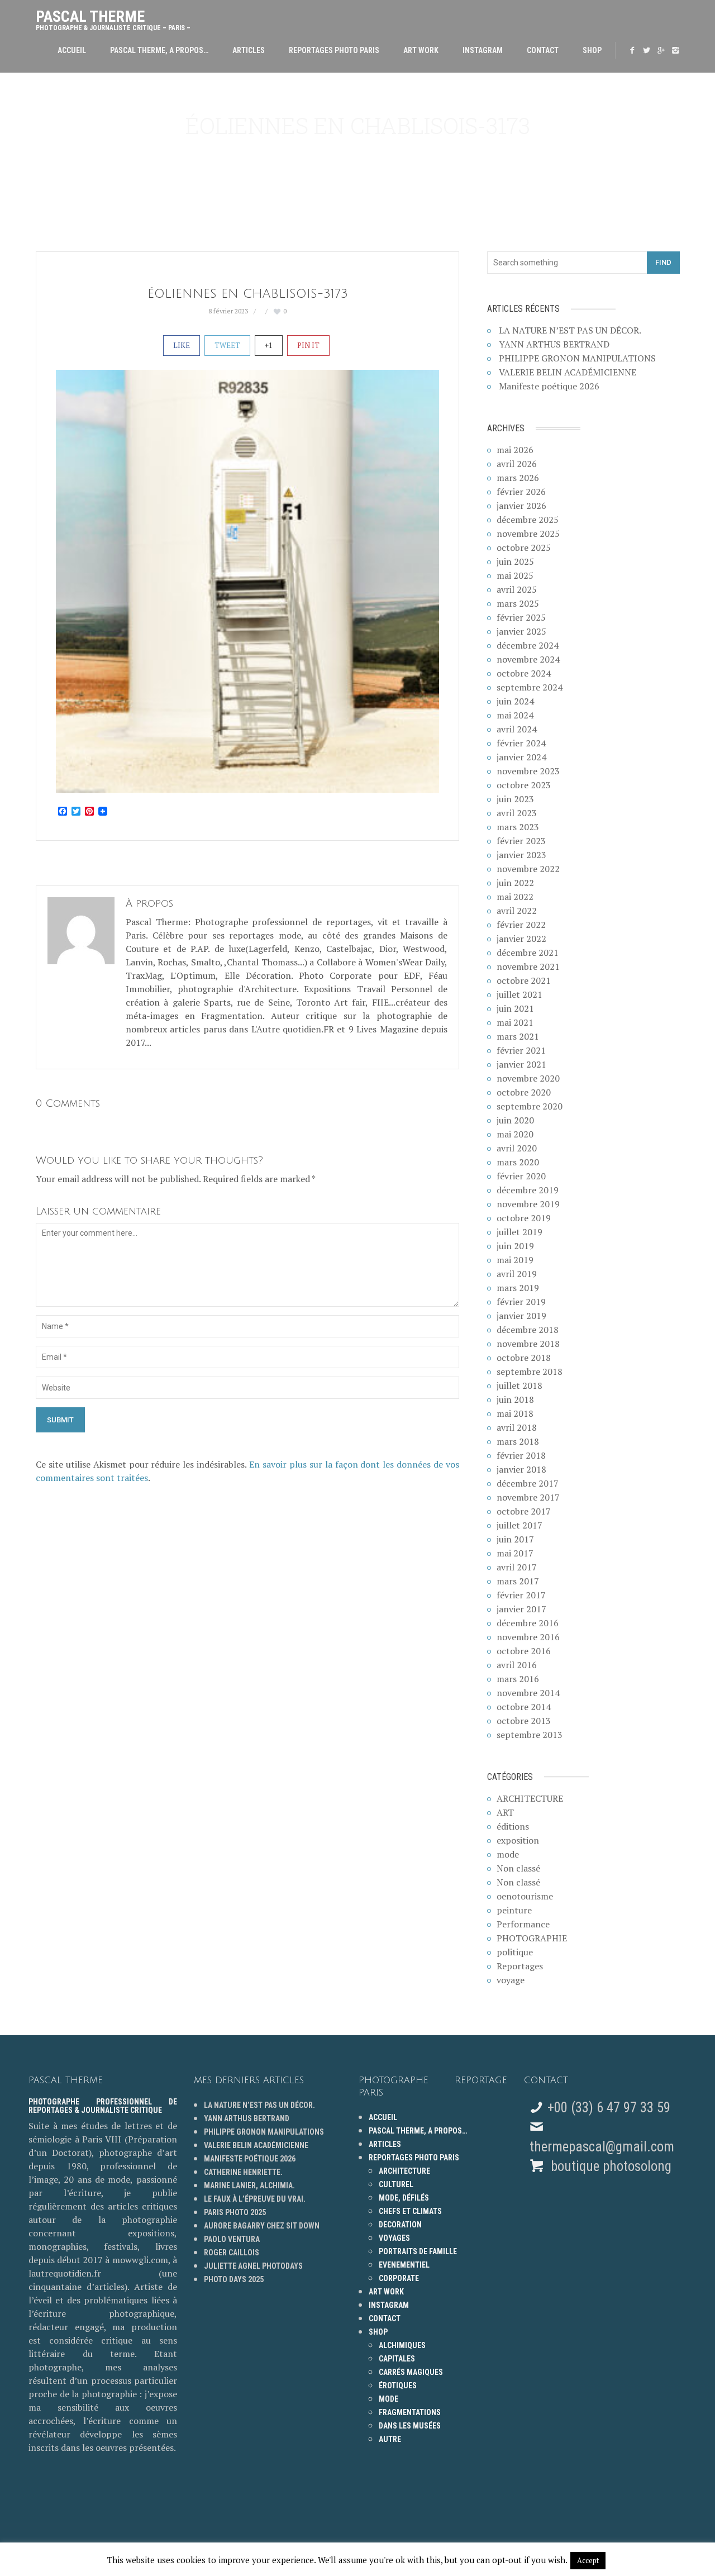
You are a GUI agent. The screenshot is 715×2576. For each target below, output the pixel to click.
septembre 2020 (530, 1106)
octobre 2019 (524, 1218)
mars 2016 (518, 1679)
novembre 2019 (528, 1204)
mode (508, 1854)
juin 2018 (515, 1399)
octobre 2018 (524, 1358)
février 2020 (521, 1176)
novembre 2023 (528, 771)
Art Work (421, 50)
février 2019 (521, 1302)
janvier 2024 (521, 757)
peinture (514, 1910)
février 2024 (521, 743)
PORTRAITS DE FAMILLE (418, 2251)
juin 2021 (515, 1008)
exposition (518, 1840)
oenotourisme (525, 1896)
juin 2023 (515, 799)
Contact (543, 50)
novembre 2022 (528, 869)
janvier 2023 (521, 855)
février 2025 (521, 617)
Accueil (72, 50)
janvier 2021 (521, 1064)
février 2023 (521, 841)
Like (182, 345)
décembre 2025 (528, 520)
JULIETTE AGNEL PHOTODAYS (253, 2266)
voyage (511, 1980)
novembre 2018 (528, 1344)
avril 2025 (517, 589)
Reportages (520, 1966)
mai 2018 (515, 1413)
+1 (269, 345)
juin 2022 (515, 883)
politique (515, 1952)
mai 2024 (515, 715)
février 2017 (521, 1595)
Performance (523, 1924)
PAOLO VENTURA (232, 2239)
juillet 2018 (519, 1385)
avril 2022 (517, 911)
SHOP (592, 50)
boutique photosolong (609, 2166)
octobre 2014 (524, 1707)
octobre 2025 (524, 547)
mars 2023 (518, 827)
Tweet (227, 345)
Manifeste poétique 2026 (549, 386)
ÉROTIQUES (398, 2385)
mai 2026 (515, 450)
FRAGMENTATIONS (410, 2412)
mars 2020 (518, 1162)
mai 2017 (515, 1553)
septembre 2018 (530, 1372)
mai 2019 (515, 1260)
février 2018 (521, 1455)
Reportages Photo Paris (334, 50)
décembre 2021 (528, 953)
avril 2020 (517, 1148)
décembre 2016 (528, 1623)
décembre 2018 (528, 1330)
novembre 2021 (528, 966)
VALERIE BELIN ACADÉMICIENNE (568, 372)
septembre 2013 (530, 1735)
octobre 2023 (524, 785)
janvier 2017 (521, 1609)
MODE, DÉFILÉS (404, 2198)
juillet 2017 (519, 1525)
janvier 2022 (521, 939)
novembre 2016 (528, 1637)
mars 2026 (518, 478)
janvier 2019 (521, 1316)
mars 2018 (518, 1441)
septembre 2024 (530, 687)
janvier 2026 (521, 506)
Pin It (308, 345)
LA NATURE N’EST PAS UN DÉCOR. (570, 330)
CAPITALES (397, 2359)
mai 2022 (515, 897)
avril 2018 (517, 1427)
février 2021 (521, 1050)
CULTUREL (396, 2184)
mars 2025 (518, 603)
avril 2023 (517, 813)
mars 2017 (518, 1581)
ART (505, 1812)
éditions (513, 1826)
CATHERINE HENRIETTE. (243, 2172)
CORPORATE (399, 2278)
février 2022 (521, 925)
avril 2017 (517, 1567)
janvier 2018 (521, 1469)
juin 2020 (515, 1120)
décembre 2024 (528, 645)
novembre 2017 (528, 1497)
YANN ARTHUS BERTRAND (554, 344)
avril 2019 (517, 1274)
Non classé (518, 1868)
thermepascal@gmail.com (602, 2147)
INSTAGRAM (483, 50)
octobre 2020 (524, 1092)
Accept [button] (588, 2560)
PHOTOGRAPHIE (532, 1938)
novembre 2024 (528, 659)
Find (663, 262)
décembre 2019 (528, 1190)
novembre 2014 (528, 1693)
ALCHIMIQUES (402, 2345)
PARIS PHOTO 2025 (235, 2212)
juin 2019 (515, 1246)
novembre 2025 (528, 534)
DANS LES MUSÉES (410, 2426)
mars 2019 (518, 1288)
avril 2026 (517, 464)
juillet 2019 (519, 1232)
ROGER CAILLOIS (232, 2253)
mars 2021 (518, 1036)
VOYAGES (394, 2238)
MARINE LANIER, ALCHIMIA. (249, 2185)
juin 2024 (515, 701)
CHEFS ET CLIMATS (410, 2211)
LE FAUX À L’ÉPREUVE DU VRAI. (255, 2199)
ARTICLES (249, 50)
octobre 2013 (524, 1721)
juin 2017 (515, 1539)
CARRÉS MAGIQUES (411, 2372)
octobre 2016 (524, 1651)
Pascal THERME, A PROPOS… (159, 50)
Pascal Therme (113, 18)
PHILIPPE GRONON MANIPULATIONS (577, 358)
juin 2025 (515, 561)
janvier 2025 (521, 631)
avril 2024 (517, 729)
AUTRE (390, 2439)
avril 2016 (517, 1665)
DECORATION (400, 2225)
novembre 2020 (528, 1078)
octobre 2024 (524, 673)
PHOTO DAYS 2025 (234, 2279)
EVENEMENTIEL (404, 2265)
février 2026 (521, 492)
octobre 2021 (524, 980)
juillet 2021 (519, 994)
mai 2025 (515, 575)
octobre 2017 (524, 1511)
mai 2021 (515, 1022)
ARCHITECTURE (530, 1798)
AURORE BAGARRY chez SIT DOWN (262, 2226)
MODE (389, 2399)
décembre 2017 (528, 1483)
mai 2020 (515, 1134)
